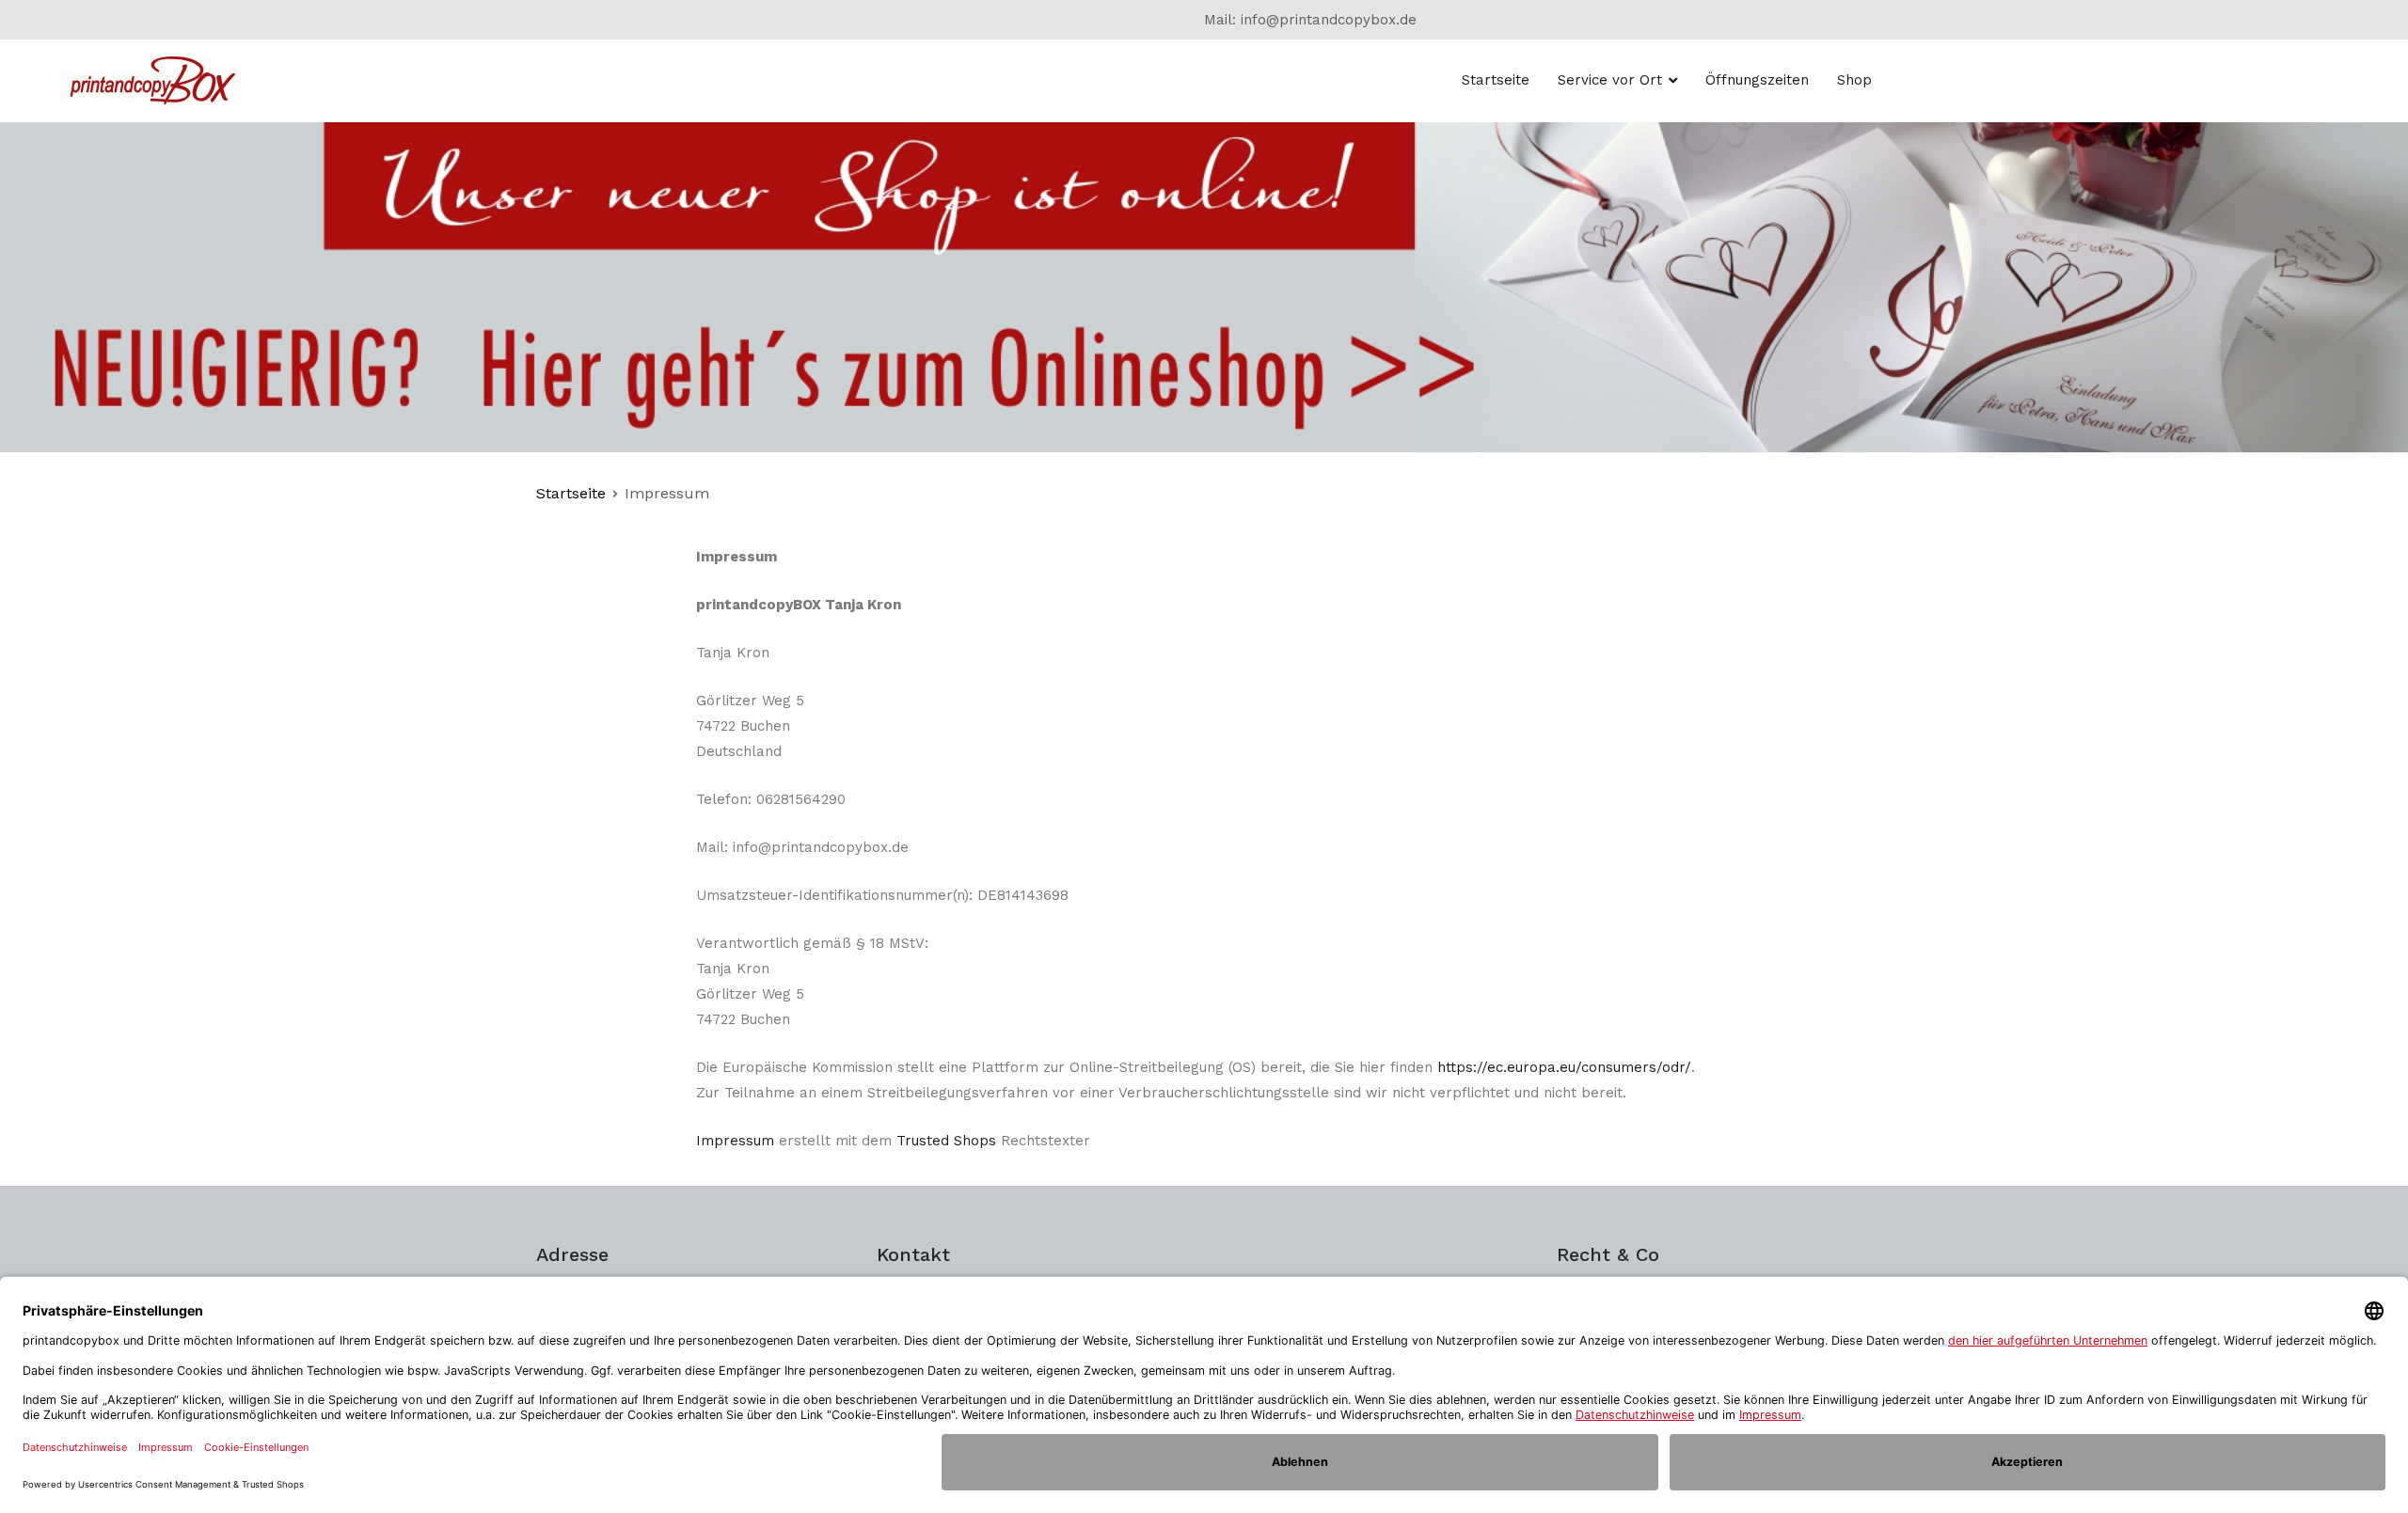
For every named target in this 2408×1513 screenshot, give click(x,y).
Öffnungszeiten (1757, 80)
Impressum (735, 1141)
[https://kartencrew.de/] (1204, 286)
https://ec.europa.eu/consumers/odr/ (1564, 1067)
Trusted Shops (946, 1141)
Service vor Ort (1610, 80)
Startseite (1496, 80)
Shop (1854, 80)
